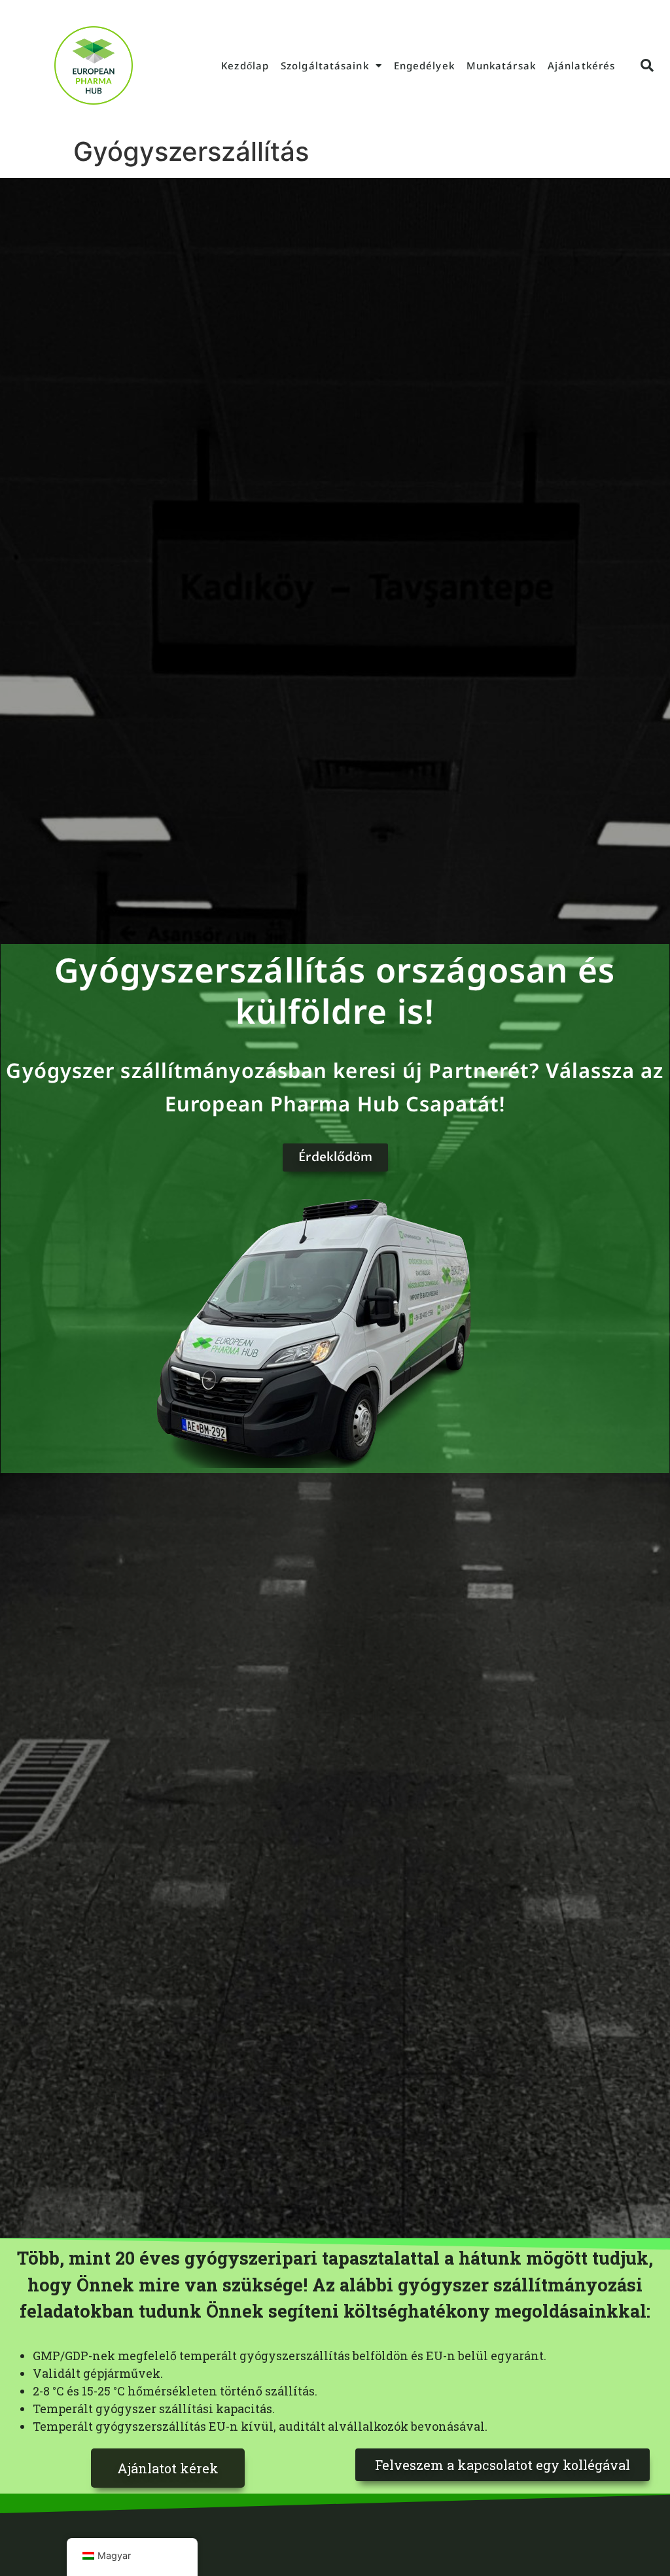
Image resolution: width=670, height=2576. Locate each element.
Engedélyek (424, 65)
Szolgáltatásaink (325, 65)
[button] (647, 65)
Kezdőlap (245, 65)
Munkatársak (501, 65)
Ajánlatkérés (581, 65)
